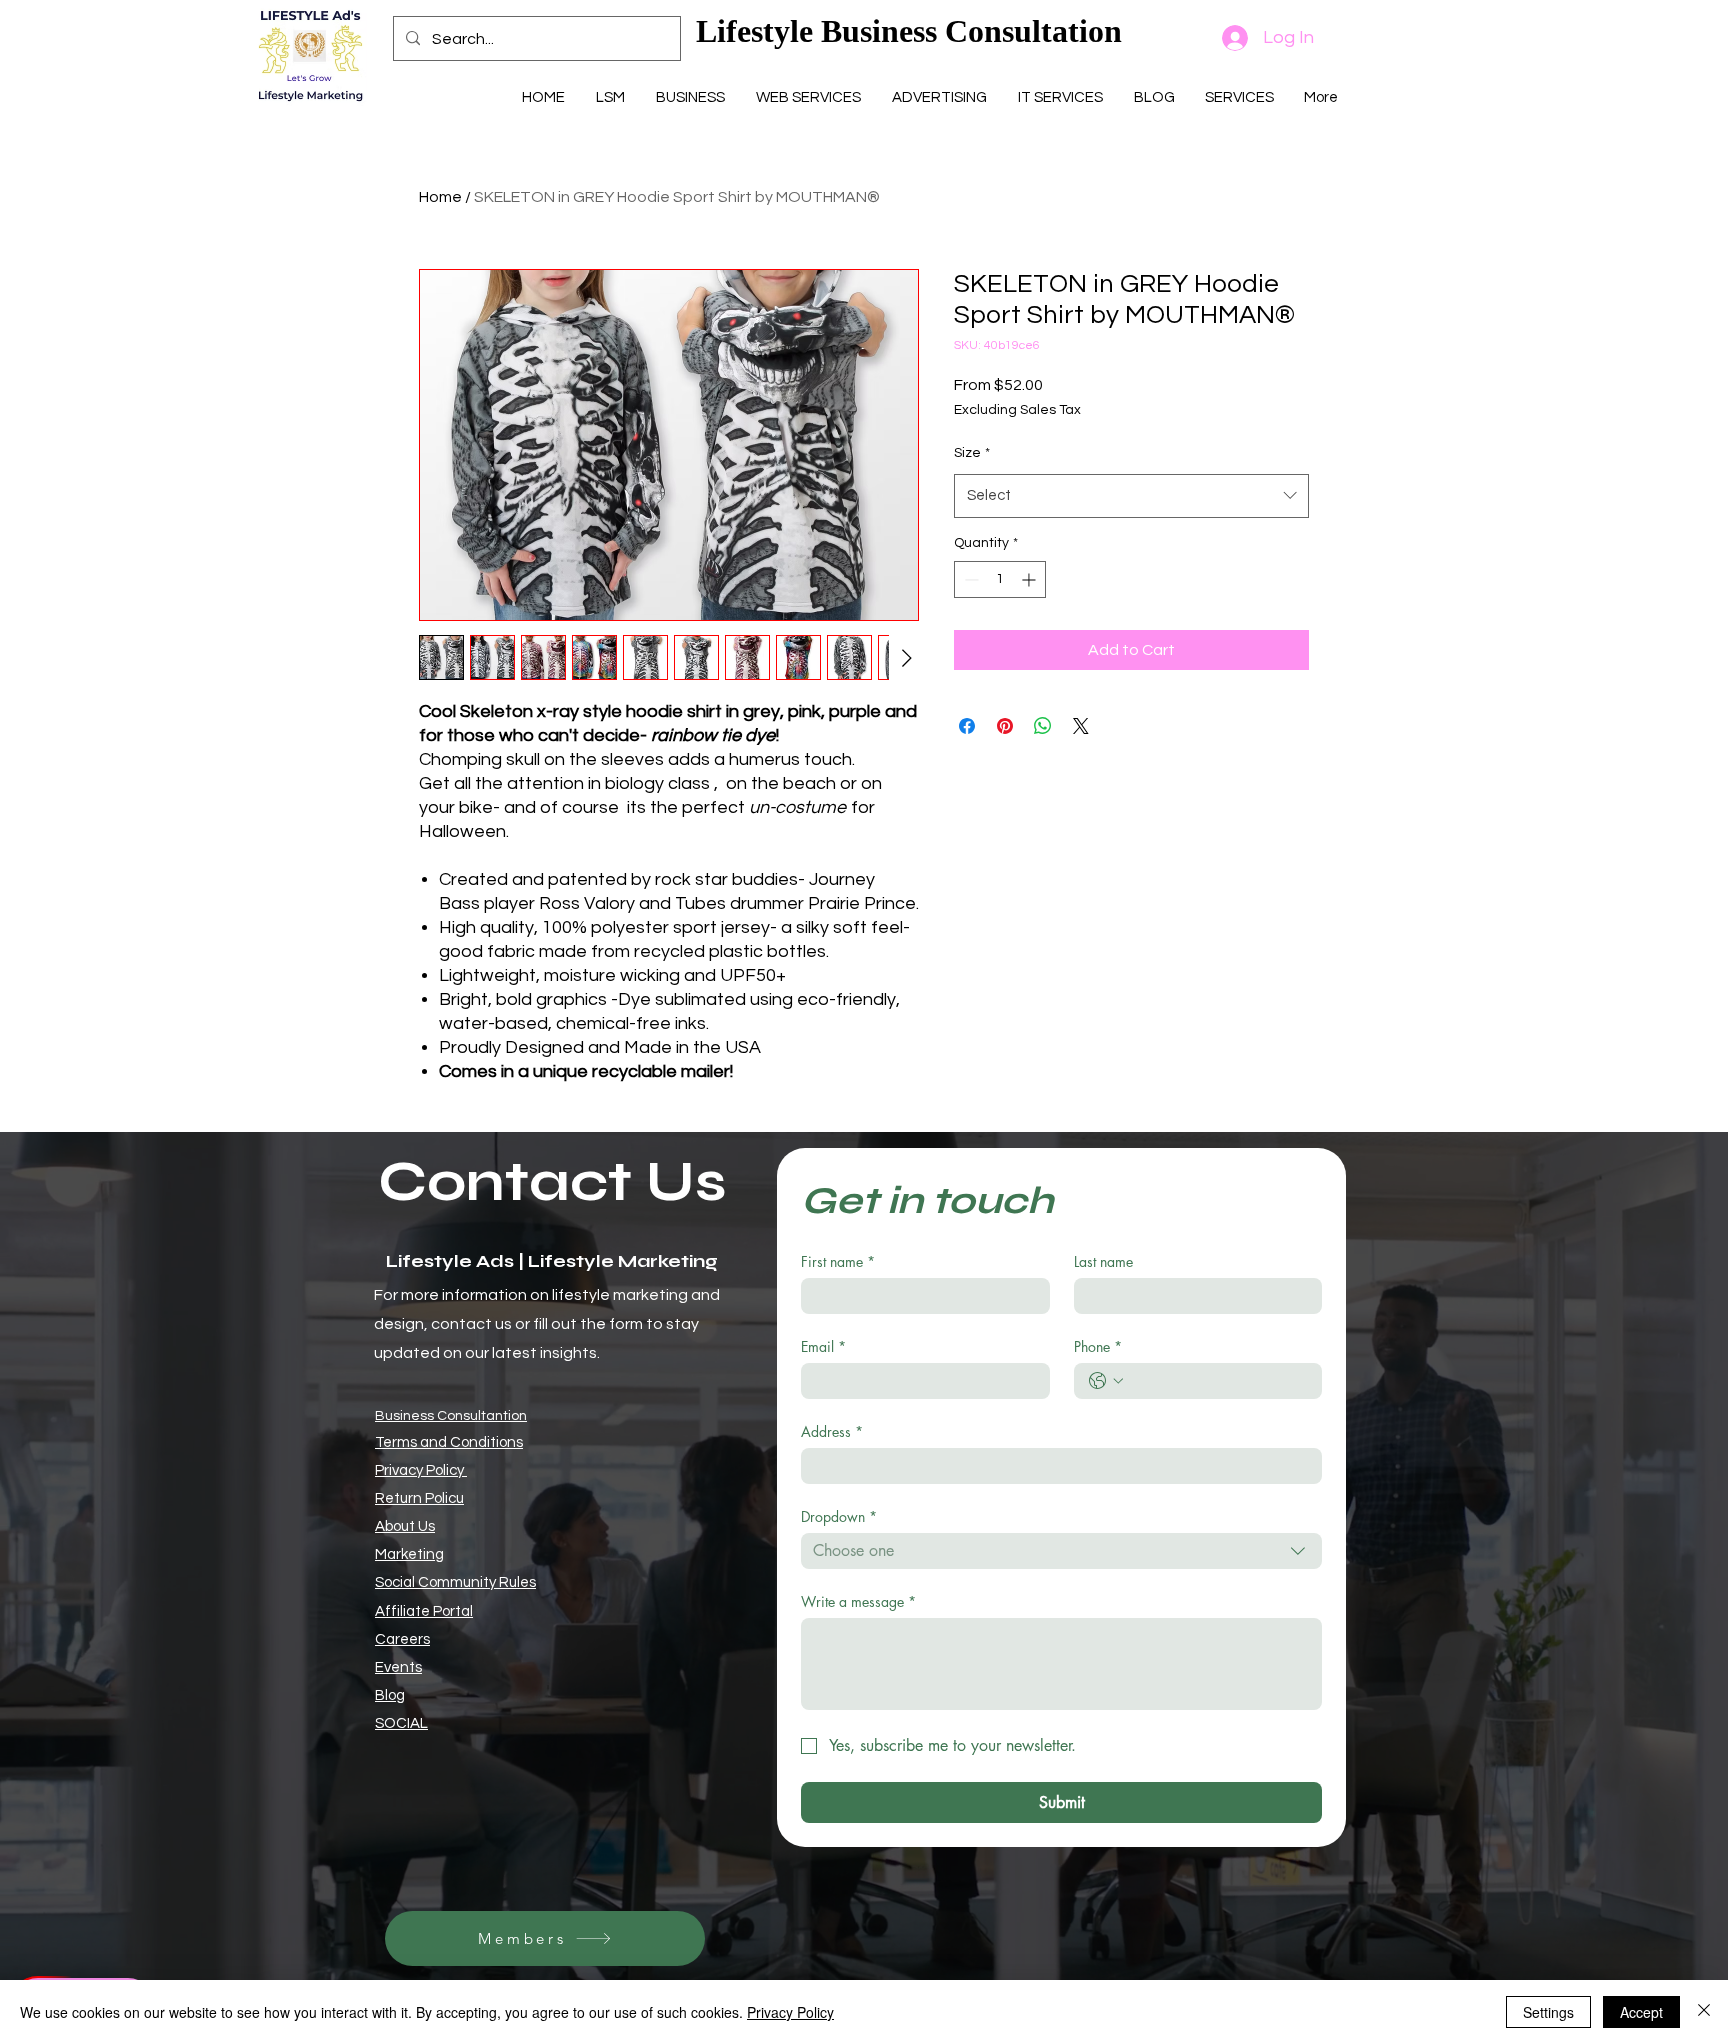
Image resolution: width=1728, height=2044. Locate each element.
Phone (1098, 1346)
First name (838, 1261)
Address (832, 1431)
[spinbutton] (1000, 579)
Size (972, 453)
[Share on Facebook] (967, 726)
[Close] (1704, 2012)
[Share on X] (1081, 726)
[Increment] (1030, 579)
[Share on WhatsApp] (1043, 726)
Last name (1103, 1261)
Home (440, 197)
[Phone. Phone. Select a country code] (1106, 1381)
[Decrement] (969, 579)
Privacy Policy (421, 1470)
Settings (1548, 2012)
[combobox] (1131, 496)
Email (823, 1346)
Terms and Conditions (449, 1442)
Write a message (858, 1601)
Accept (1641, 2012)
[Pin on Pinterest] (1005, 726)
